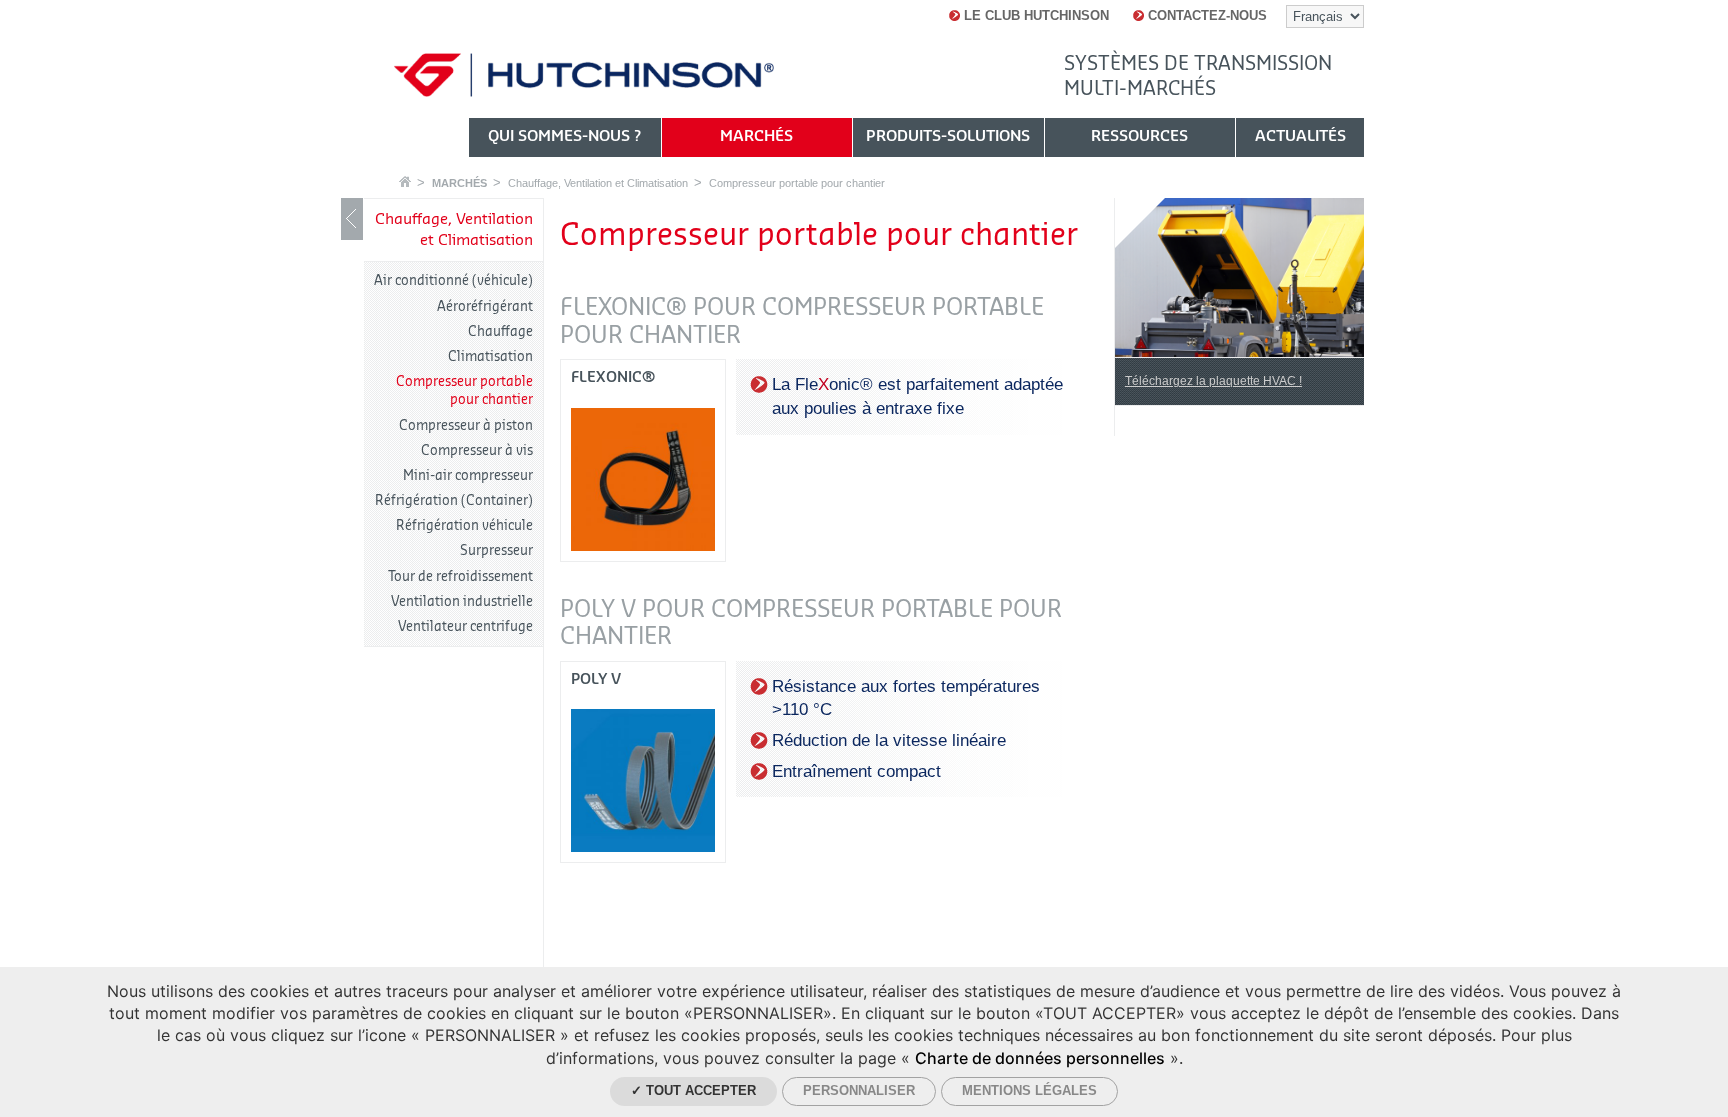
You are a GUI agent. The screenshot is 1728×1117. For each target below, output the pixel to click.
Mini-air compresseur (468, 475)
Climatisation (490, 356)
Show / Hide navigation (352, 219)
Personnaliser (859, 1090)
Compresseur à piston (466, 425)
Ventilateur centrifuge (465, 626)
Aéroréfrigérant (485, 306)
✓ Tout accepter (693, 1090)
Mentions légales (1029, 1090)
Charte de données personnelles (1040, 1058)
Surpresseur (496, 550)
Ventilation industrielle (462, 601)
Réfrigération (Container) (454, 500)
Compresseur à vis (477, 450)
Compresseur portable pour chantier (797, 183)
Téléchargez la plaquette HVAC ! (1213, 381)
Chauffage (500, 331)
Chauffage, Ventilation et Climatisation (598, 183)
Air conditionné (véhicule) (453, 280)
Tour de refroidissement (460, 576)
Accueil (405, 181)
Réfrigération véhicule (464, 525)
